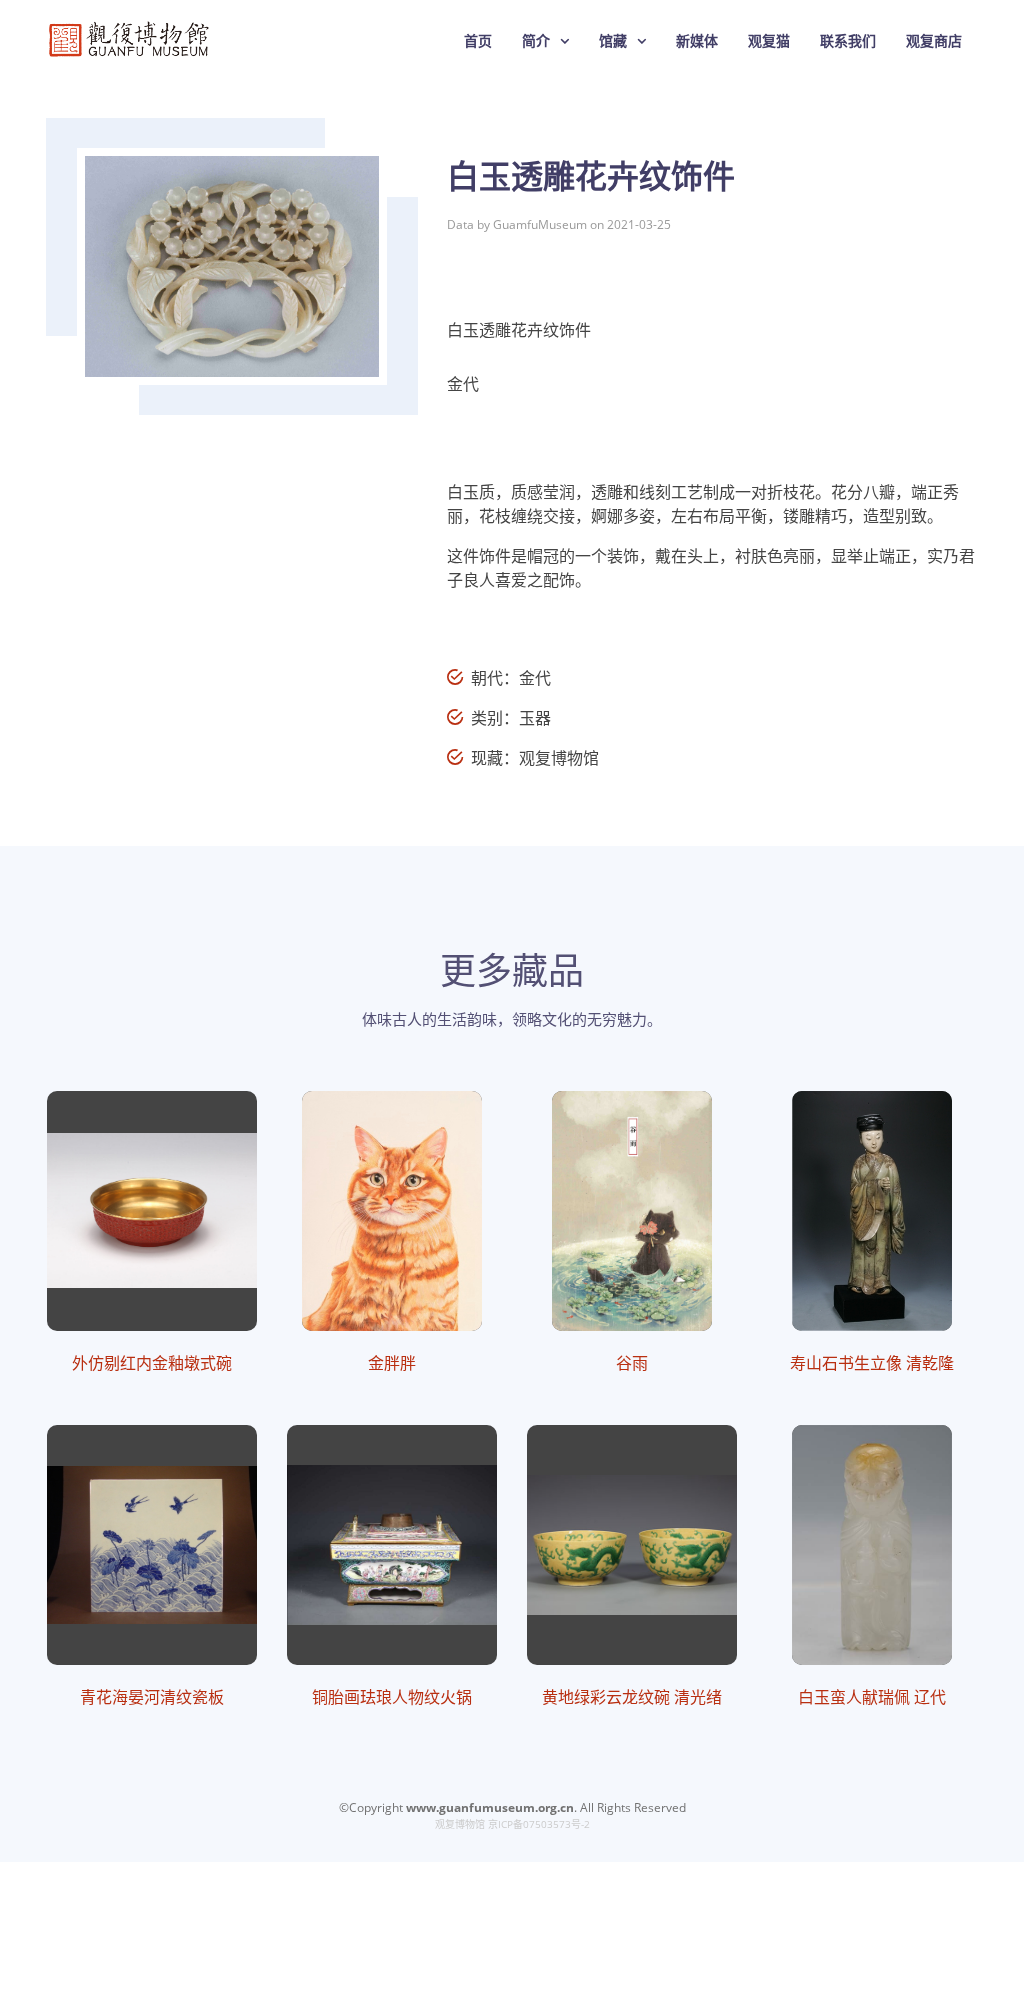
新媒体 (697, 40)
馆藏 (613, 40)
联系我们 (848, 40)
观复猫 (769, 40)
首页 (478, 40)
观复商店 (934, 40)
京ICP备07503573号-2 (539, 1824)
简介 (536, 40)
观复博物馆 (460, 1824)
